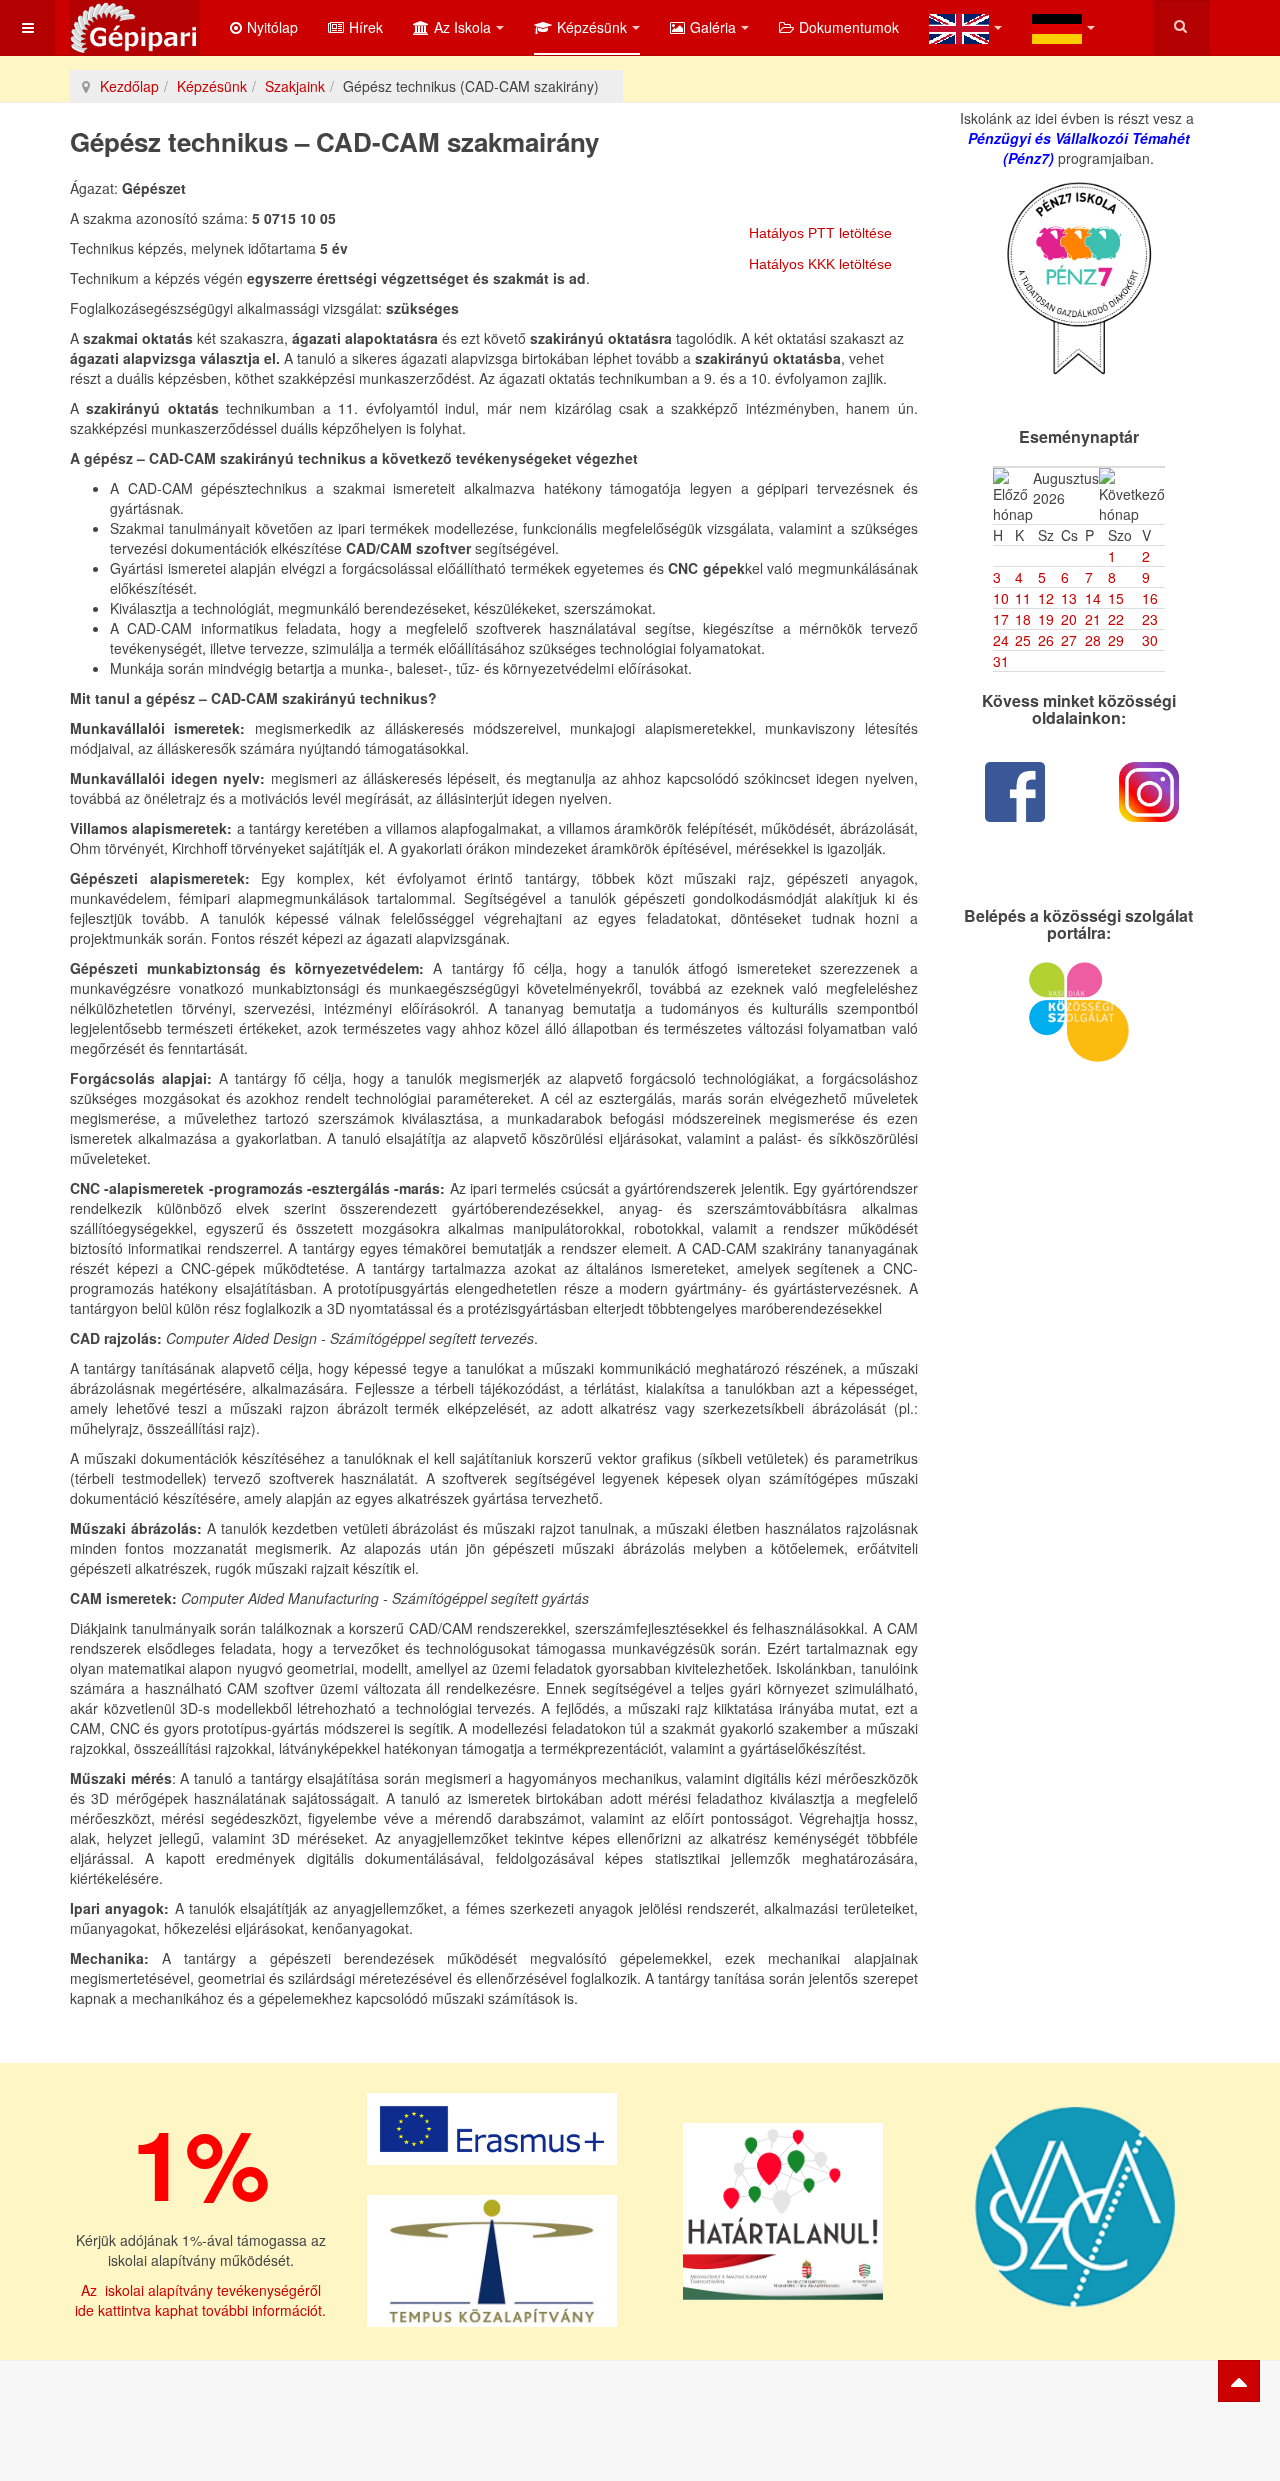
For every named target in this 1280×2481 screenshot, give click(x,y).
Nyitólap (272, 27)
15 (1116, 598)
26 (1046, 640)
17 (1001, 619)
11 (1023, 598)
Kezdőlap (129, 86)
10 (1001, 598)
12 (1046, 598)
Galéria (713, 27)
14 (1093, 598)
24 (1001, 640)
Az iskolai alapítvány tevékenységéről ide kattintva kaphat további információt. (200, 2300)
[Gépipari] (135, 27)
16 (1150, 598)
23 (1150, 619)
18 (1023, 619)
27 (1069, 640)
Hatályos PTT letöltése (820, 233)
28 (1093, 640)
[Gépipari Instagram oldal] (1149, 792)
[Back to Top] (1239, 2381)
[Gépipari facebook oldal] (1015, 792)
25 (1023, 640)
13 (1069, 598)
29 (1116, 640)
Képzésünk (592, 27)
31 (1001, 661)
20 (1069, 619)
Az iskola (462, 27)
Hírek (366, 27)
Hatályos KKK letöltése (820, 264)
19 (1046, 619)
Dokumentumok (849, 27)
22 (1116, 619)
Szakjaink (295, 86)
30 (1150, 640)
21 (1093, 619)
